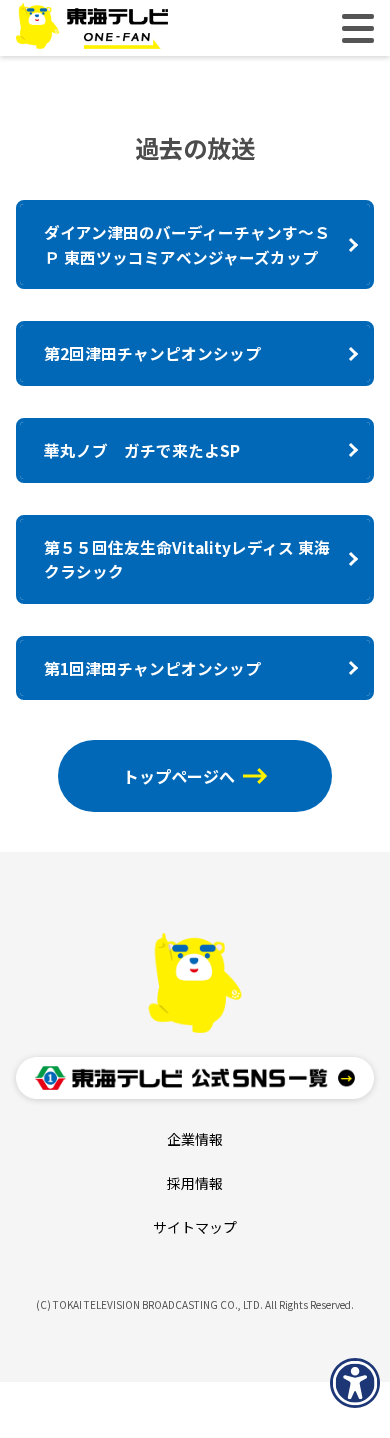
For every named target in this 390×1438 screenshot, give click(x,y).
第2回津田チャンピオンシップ (152, 353)
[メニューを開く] (358, 28)
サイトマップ (195, 1227)
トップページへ (179, 776)
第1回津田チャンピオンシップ (152, 668)
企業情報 (195, 1139)
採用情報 (195, 1183)
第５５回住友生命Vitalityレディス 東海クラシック (187, 559)
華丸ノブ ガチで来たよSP (142, 450)
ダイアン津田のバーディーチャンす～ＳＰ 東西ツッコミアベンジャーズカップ (187, 244)
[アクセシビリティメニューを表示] (355, 1383)
